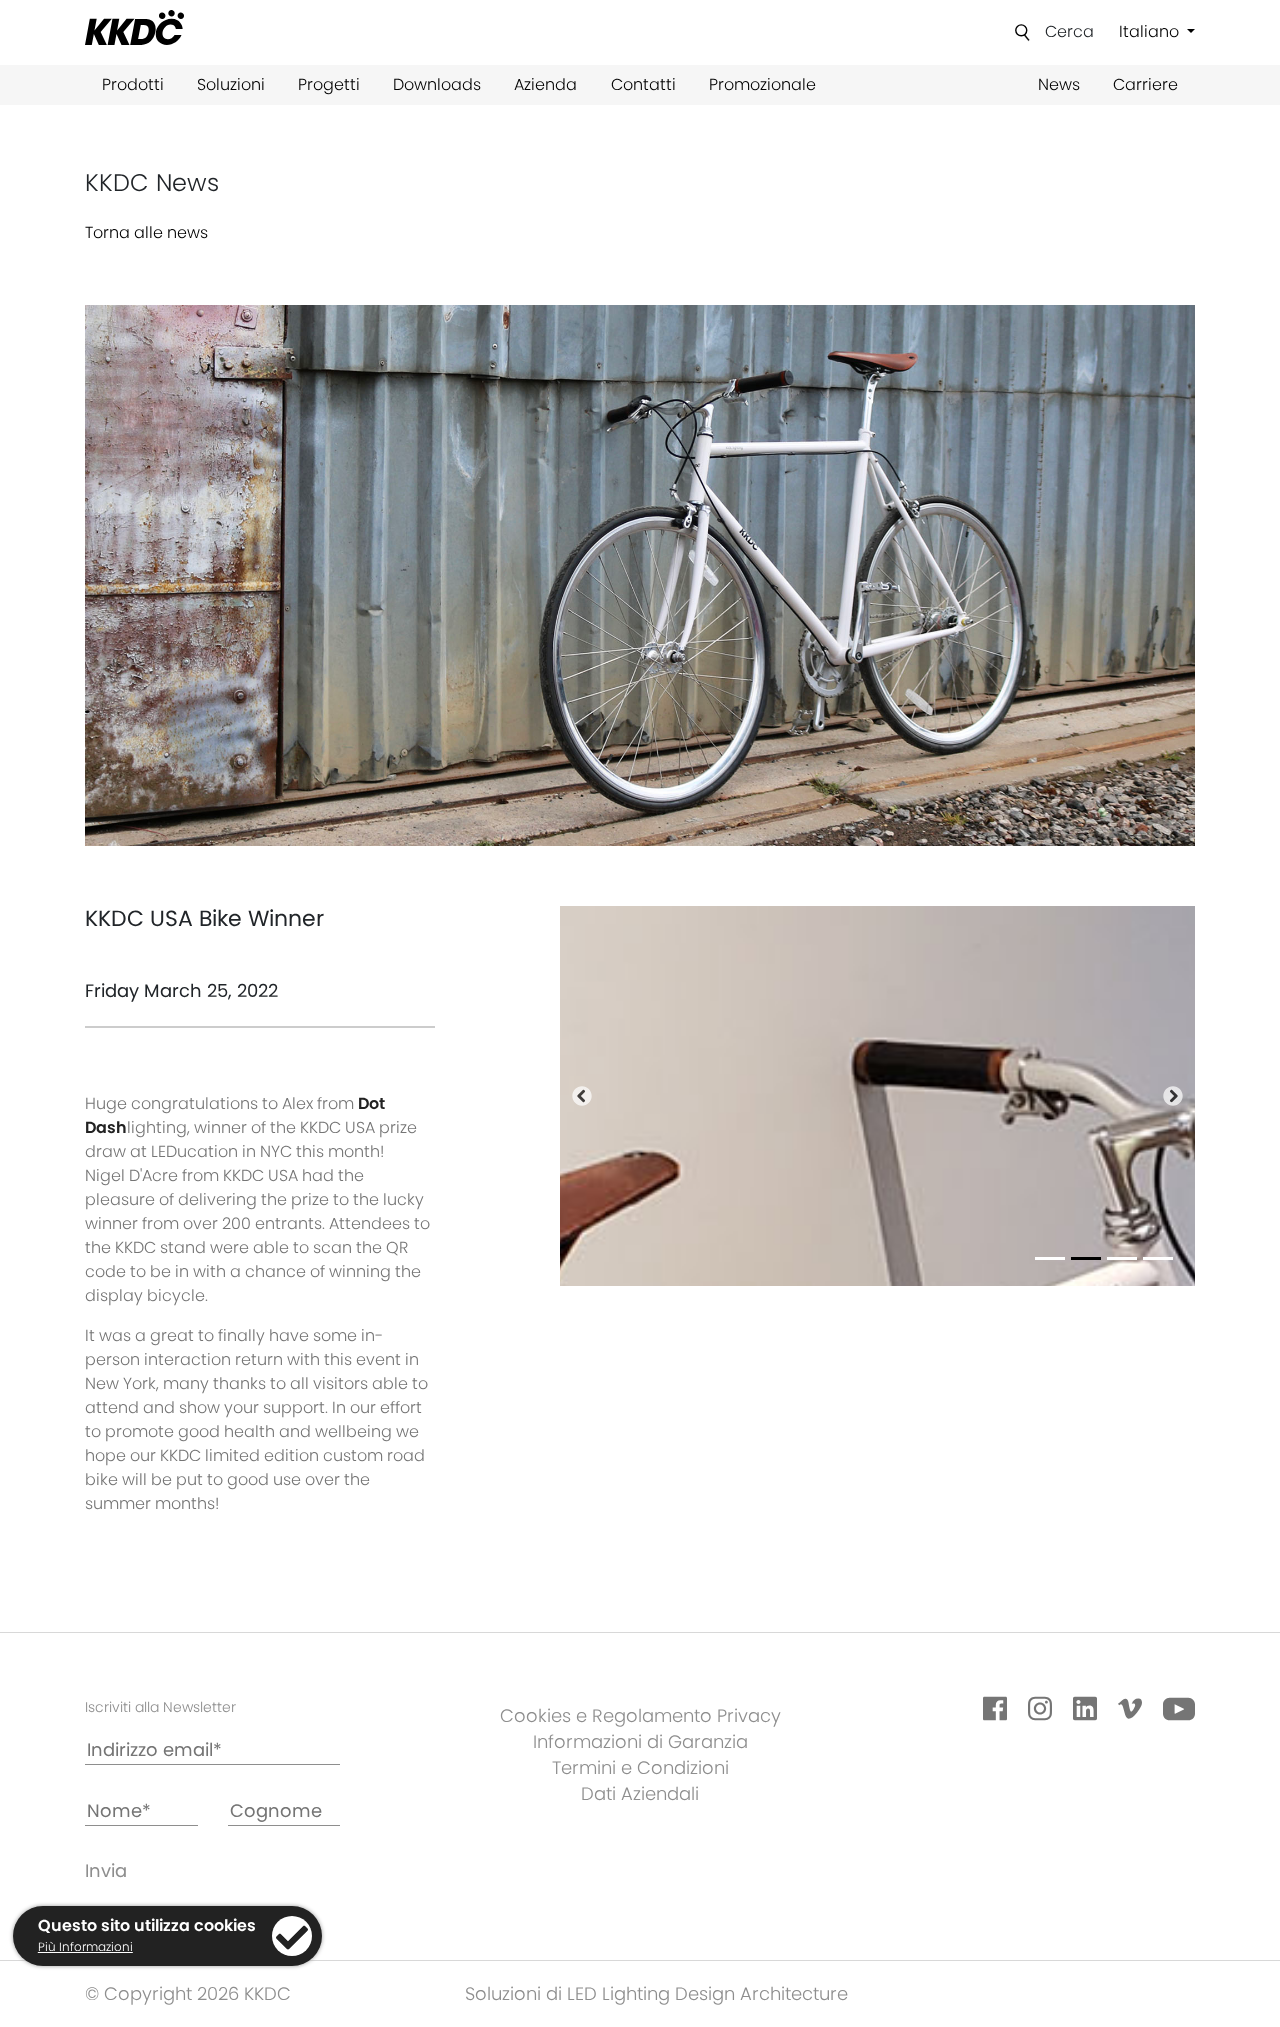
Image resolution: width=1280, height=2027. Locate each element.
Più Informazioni (85, 1946)
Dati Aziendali (640, 1793)
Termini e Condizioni (640, 1767)
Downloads (437, 84)
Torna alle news (146, 232)
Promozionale (762, 84)
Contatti (643, 84)
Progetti (329, 84)
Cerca (1069, 31)
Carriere (1145, 84)
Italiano (1151, 31)
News (1059, 84)
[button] (582, 1096)
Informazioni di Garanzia (640, 1741)
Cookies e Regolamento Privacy (640, 1715)
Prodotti (133, 84)
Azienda (545, 84)
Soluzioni (231, 84)
